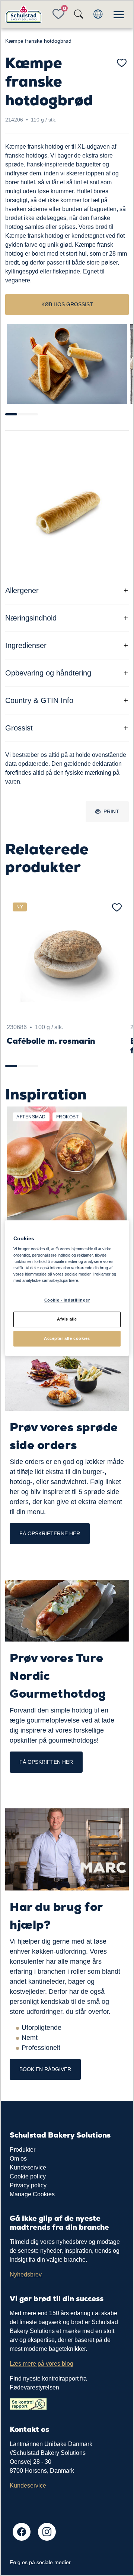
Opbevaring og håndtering (48, 673)
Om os (18, 2159)
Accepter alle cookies (67, 1338)
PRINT (111, 811)
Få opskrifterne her (50, 1533)
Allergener (22, 590)
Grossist (19, 728)
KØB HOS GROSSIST (67, 304)
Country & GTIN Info (39, 700)
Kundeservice (28, 2167)
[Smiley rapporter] (28, 2404)
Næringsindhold (31, 618)
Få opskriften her (46, 1762)
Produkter (23, 2150)
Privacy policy (28, 2185)
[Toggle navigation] (119, 14)
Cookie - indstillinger (67, 1300)
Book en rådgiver (45, 2069)
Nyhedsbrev (26, 2274)
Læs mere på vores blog (42, 2364)
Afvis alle (67, 1319)
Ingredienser (26, 645)
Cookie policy (28, 2176)
